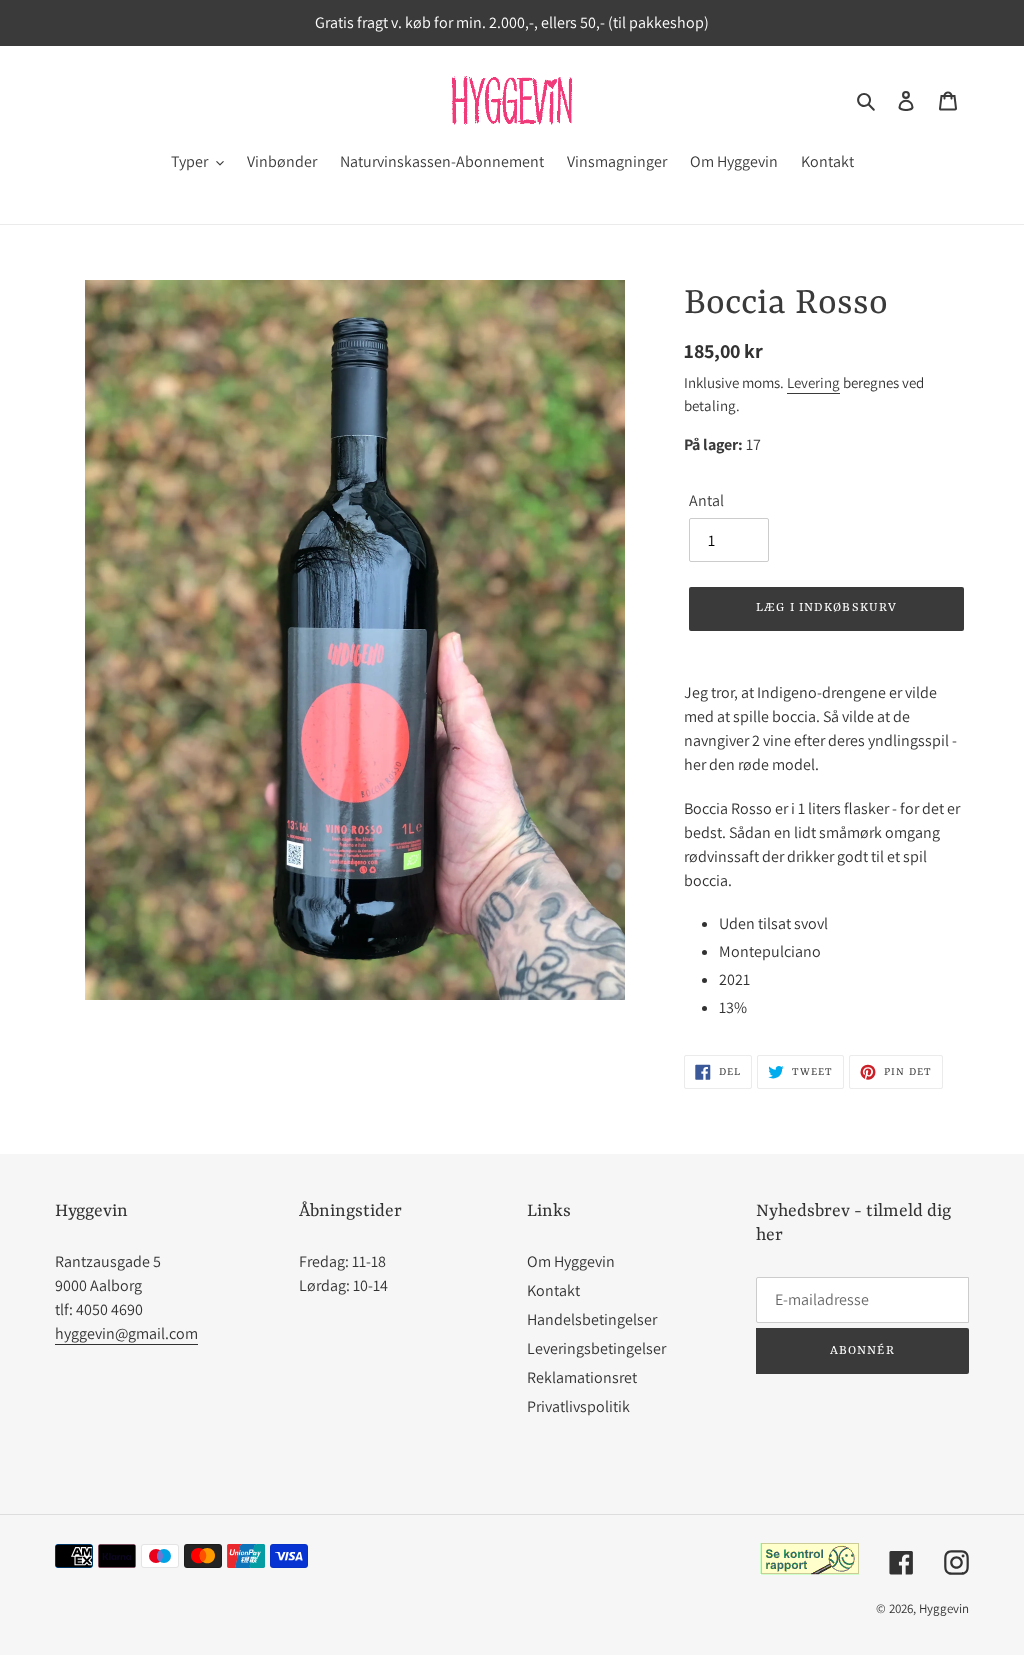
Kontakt (553, 1290)
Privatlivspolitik (578, 1406)
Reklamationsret (582, 1377)
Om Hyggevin (571, 1261)
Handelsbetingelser (592, 1319)
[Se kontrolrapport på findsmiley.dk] (809, 1569)
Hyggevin (944, 1608)
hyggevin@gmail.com (126, 1333)
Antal (706, 500)
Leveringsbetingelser (596, 1348)
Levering (813, 382)
